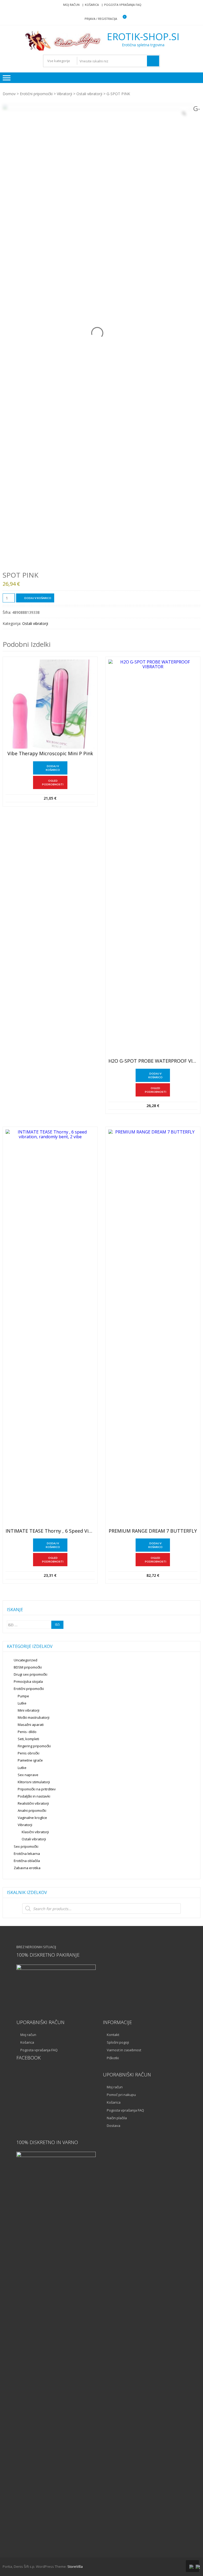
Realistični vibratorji (33, 1803)
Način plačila (117, 2118)
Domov (9, 94)
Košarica (92, 5)
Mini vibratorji (29, 1710)
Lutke (22, 1703)
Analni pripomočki (32, 1810)
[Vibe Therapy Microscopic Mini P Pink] (50, 704)
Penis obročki (29, 1753)
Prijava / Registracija (101, 19)
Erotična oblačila (27, 1861)
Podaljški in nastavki (34, 1796)
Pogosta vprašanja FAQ (123, 5)
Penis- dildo (27, 1732)
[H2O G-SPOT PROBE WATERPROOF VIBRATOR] (153, 858)
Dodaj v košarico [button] (53, 768)
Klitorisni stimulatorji (34, 1782)
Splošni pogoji (118, 2042)
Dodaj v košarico (38, 598)
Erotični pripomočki (36, 94)
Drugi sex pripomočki (31, 1674)
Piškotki (113, 2058)
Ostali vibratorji (89, 94)
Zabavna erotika (27, 1868)
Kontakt (113, 2035)
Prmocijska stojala (28, 1681)
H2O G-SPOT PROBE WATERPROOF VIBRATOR (153, 1061)
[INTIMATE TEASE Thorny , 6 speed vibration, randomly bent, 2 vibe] (50, 1328)
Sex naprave (28, 1775)
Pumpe (23, 1696)
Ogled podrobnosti (53, 782)
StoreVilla (75, 2566)
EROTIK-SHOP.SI (143, 37)
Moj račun (71, 5)
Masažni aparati (31, 1725)
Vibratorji (64, 94)
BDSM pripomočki (28, 1667)
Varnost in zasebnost (124, 2050)
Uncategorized (26, 1660)
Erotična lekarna (27, 1854)
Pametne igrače (30, 1760)
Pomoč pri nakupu (121, 2095)
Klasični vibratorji (35, 1832)
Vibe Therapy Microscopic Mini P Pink (50, 754)
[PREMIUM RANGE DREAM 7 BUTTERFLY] (153, 1328)
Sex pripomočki (26, 1846)
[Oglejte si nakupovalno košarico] (121, 19)
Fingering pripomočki (34, 1746)
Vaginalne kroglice (32, 1818)
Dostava (114, 2126)
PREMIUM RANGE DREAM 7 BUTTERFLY (153, 1531)
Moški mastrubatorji (34, 1717)
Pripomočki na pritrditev (37, 1789)
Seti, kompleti (28, 1739)
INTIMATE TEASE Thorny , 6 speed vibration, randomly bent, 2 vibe (50, 1531)
